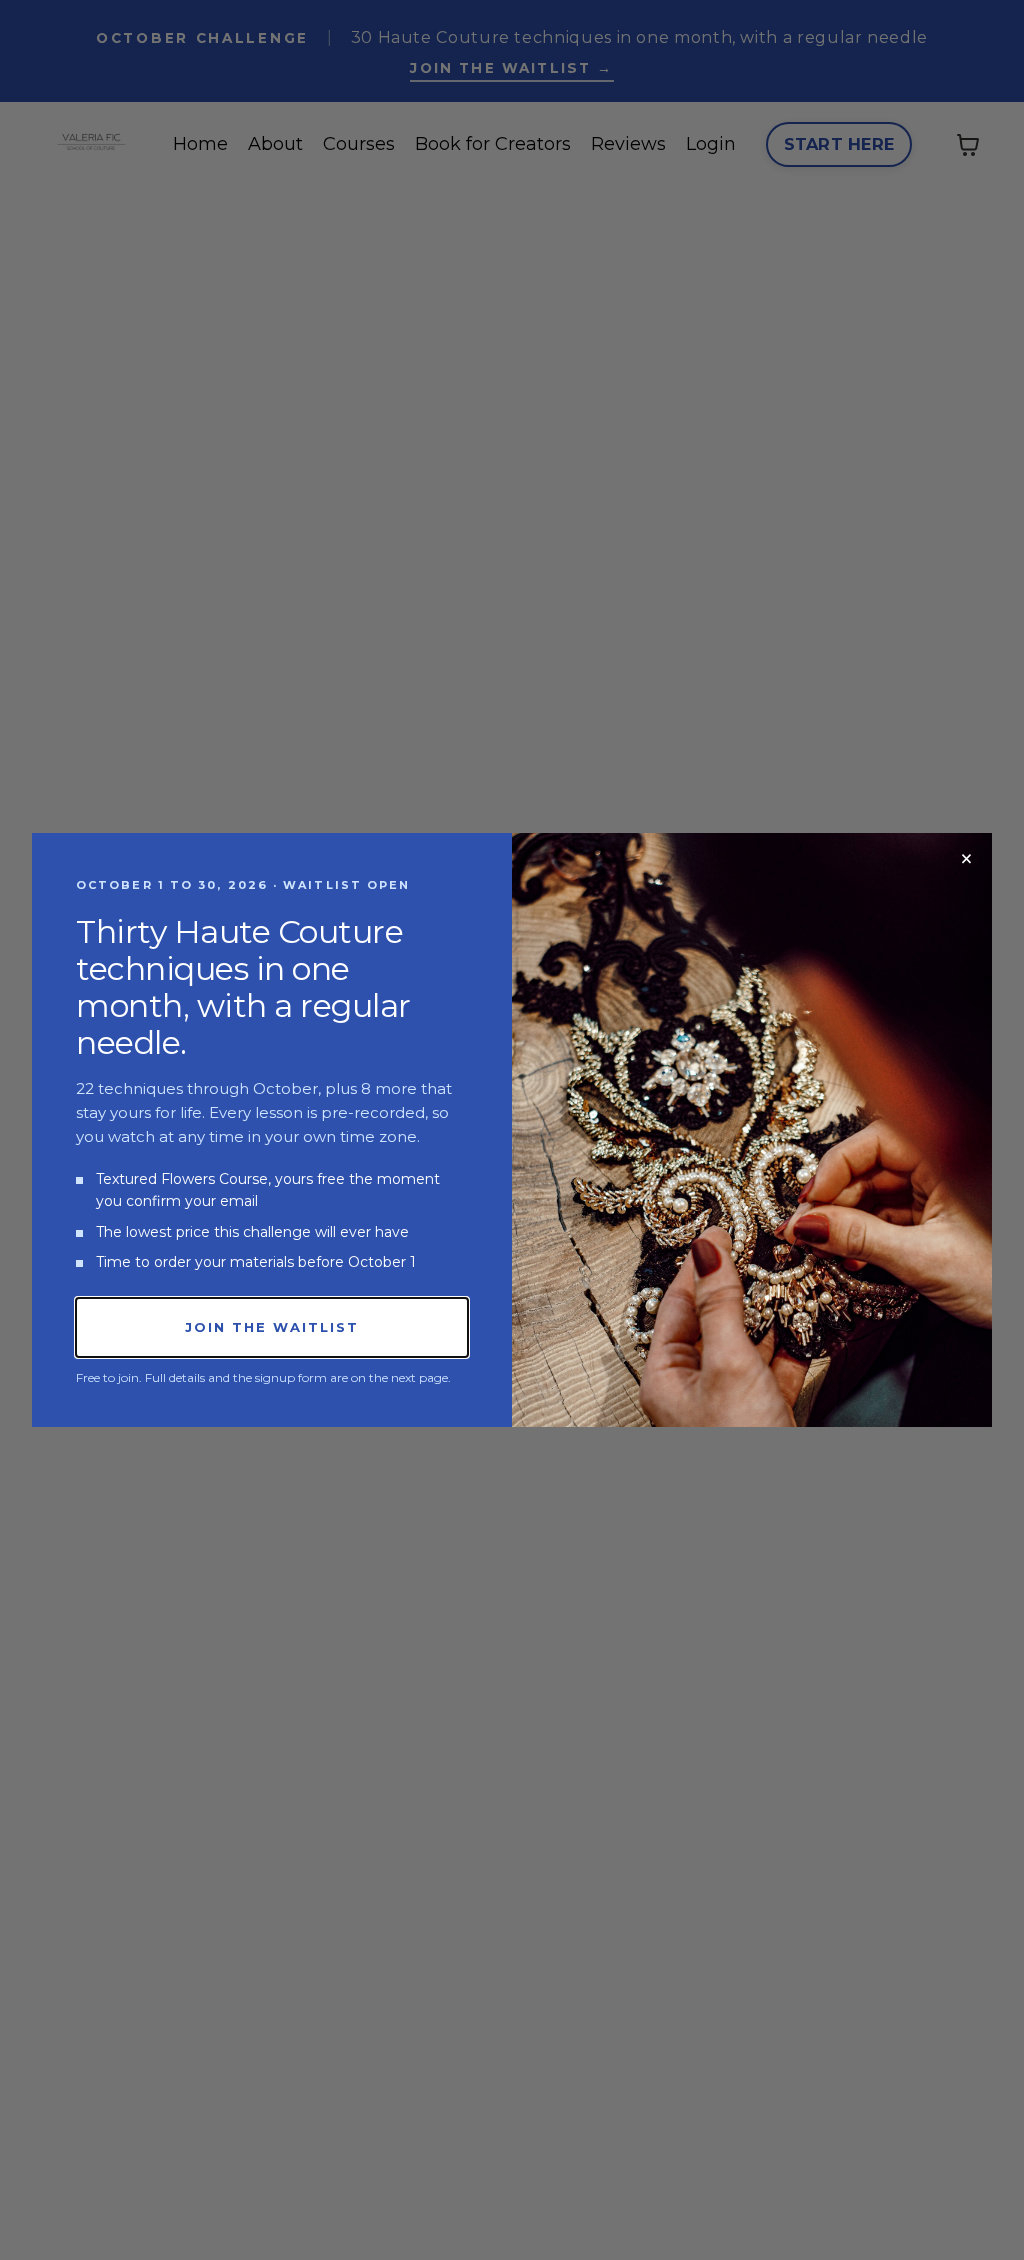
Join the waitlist (271, 1327)
